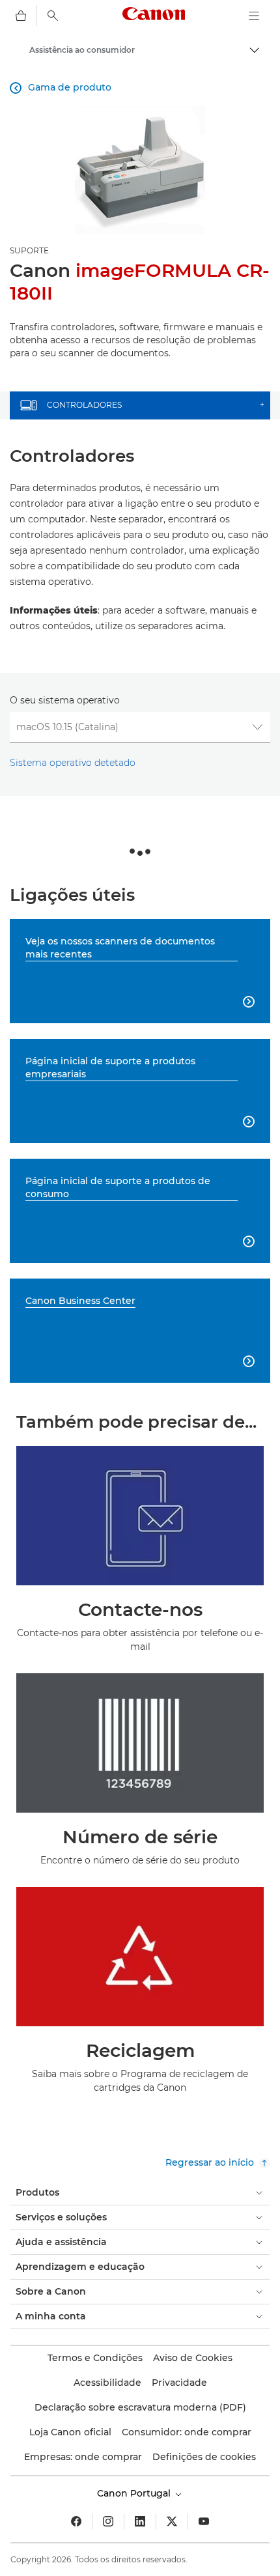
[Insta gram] (108, 2521)
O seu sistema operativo (65, 700)
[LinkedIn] (140, 2521)
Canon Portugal (135, 2493)
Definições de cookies (204, 2457)
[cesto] (21, 16)
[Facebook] (76, 2521)
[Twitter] (172, 2521)
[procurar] (53, 16)
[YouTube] (204, 2521)
